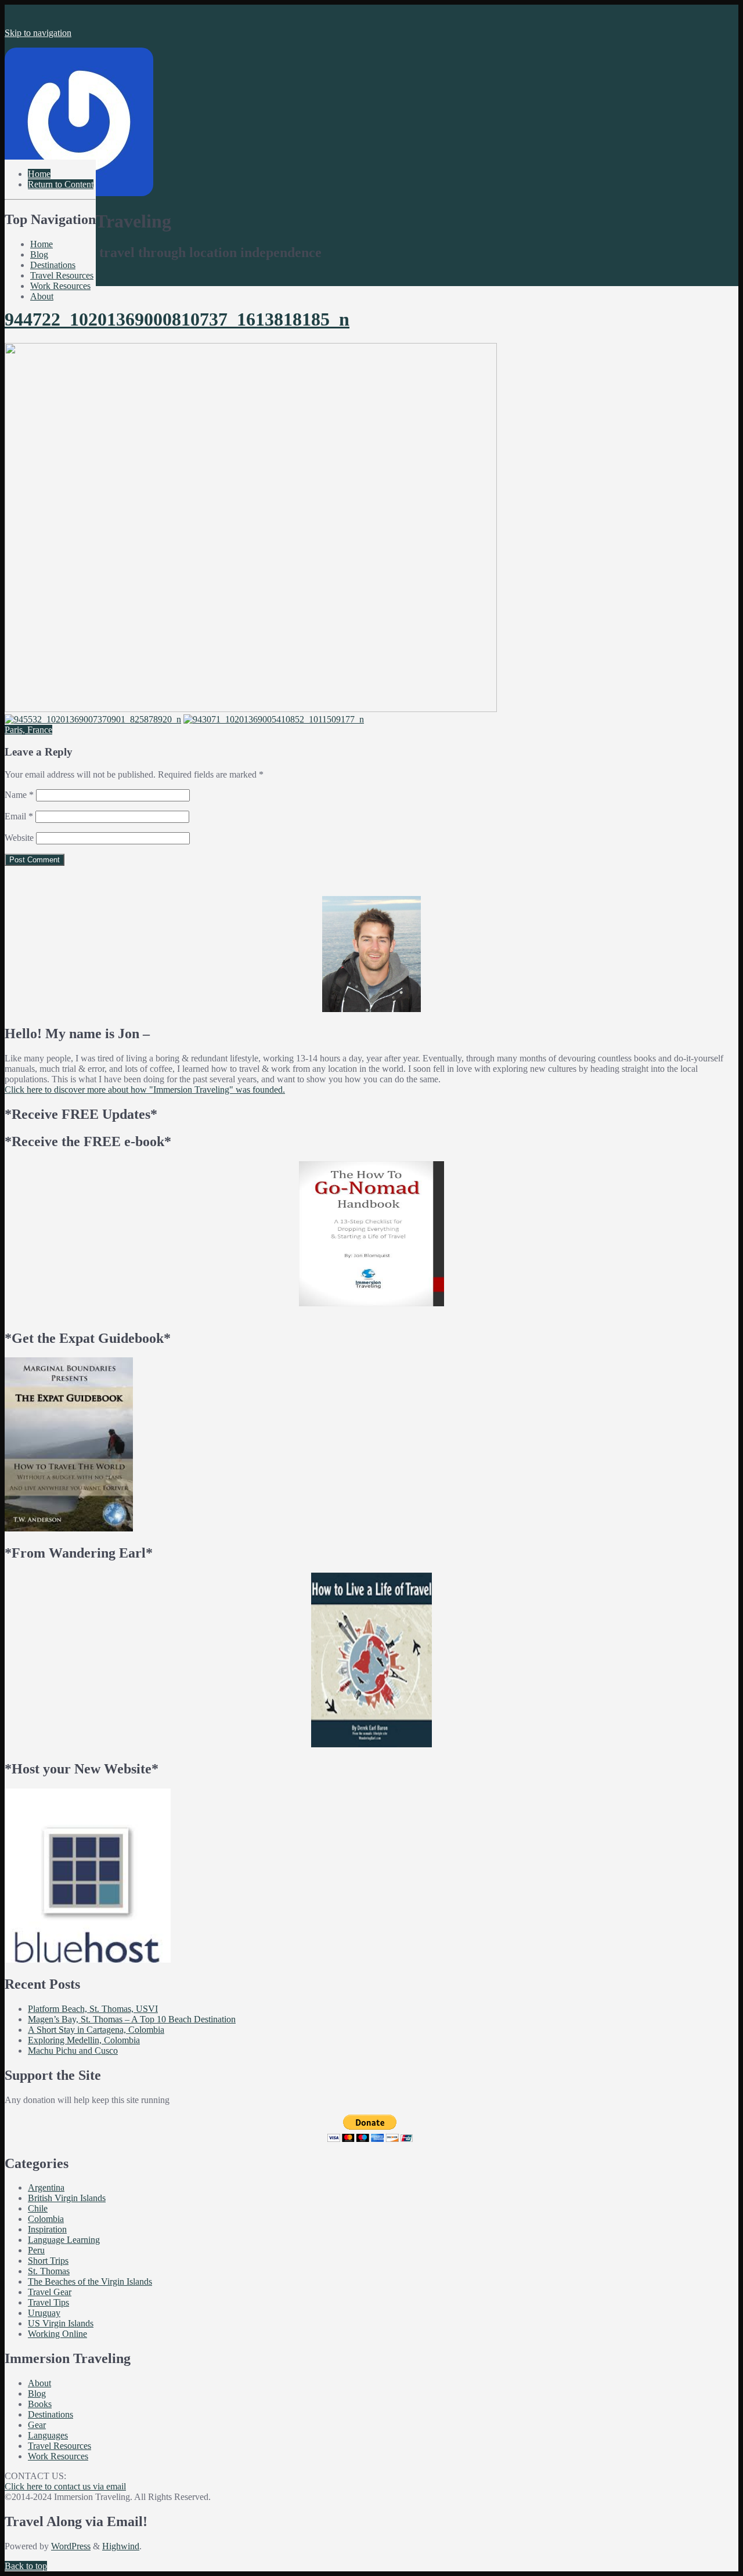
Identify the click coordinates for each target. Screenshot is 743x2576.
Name (19, 795)
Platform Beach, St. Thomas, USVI (93, 2009)
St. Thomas (49, 2271)
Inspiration (47, 2229)
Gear (37, 2425)
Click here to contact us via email (65, 2486)
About (42, 296)
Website (19, 838)
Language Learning (64, 2240)
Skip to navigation (38, 33)
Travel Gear (50, 2292)
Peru (36, 2250)
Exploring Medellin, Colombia (84, 2040)
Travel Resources (62, 275)
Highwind (121, 2546)
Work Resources (60, 286)
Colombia (46, 2219)
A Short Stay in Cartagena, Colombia (96, 2030)
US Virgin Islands (61, 2323)
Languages (48, 2435)
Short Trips (48, 2261)
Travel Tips (48, 2302)
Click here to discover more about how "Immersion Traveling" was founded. (145, 1090)
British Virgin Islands (67, 2198)
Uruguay (44, 2313)
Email (19, 816)
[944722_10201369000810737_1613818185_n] (251, 709)
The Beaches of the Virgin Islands (90, 2281)
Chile (38, 2208)
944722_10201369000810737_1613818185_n (177, 319)
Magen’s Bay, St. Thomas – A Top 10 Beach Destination (132, 2019)
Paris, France (28, 730)
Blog (39, 254)
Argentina (46, 2187)
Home (42, 244)
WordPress (71, 2546)
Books (40, 2404)
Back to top (26, 2566)
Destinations (53, 265)
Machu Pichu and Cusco (73, 2051)
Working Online (57, 2334)
